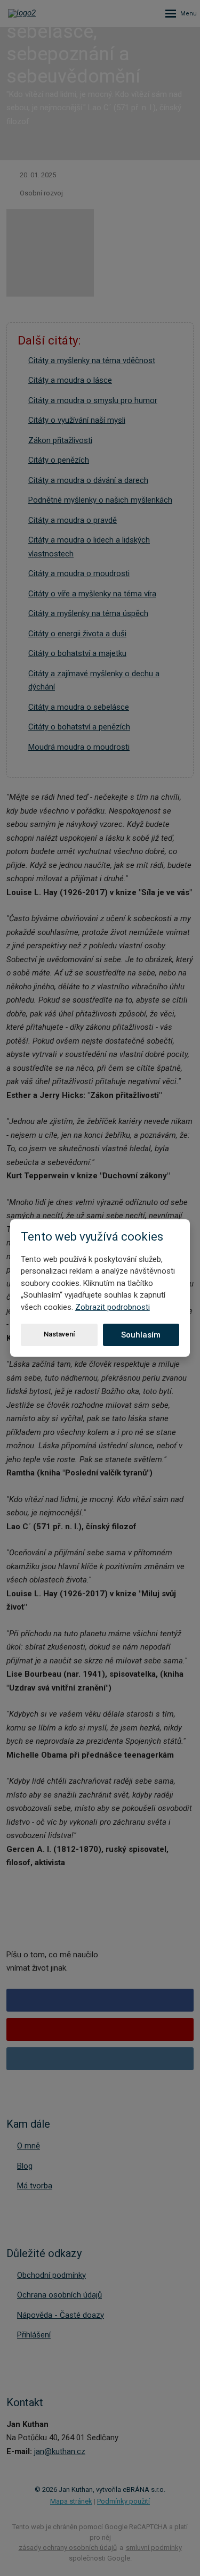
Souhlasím (141, 1335)
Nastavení (59, 1334)
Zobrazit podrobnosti (113, 1307)
